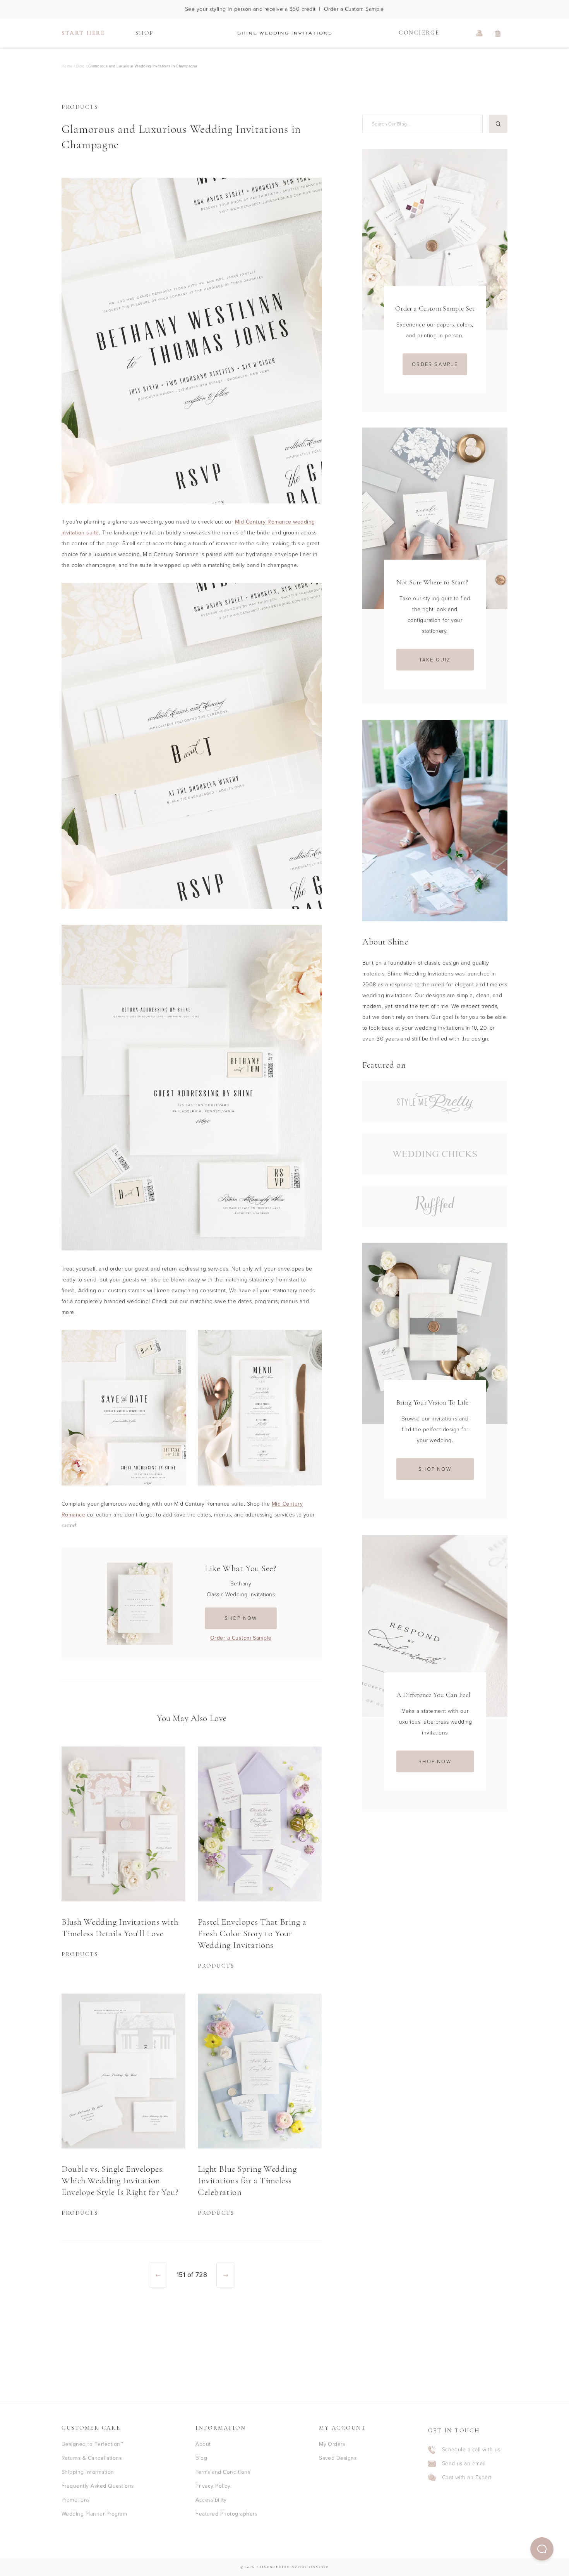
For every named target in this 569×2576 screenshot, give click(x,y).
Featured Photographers (226, 2514)
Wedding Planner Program (94, 2514)
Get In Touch (454, 2431)
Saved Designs (338, 2458)
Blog (201, 2458)
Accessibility (211, 2500)
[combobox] (421, 124)
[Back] (158, 2275)
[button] (542, 2549)
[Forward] (226, 2275)
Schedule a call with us (471, 2450)
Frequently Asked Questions (98, 2486)
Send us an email (464, 2464)
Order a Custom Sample (241, 1638)
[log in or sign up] (480, 33)
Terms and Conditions (223, 2472)
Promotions (76, 2500)
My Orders (332, 2444)
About (203, 2444)
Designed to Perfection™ (92, 2444)
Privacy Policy (213, 2486)
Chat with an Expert (467, 2478)
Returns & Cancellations (92, 2458)
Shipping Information (88, 2472)
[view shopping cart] (498, 33)
